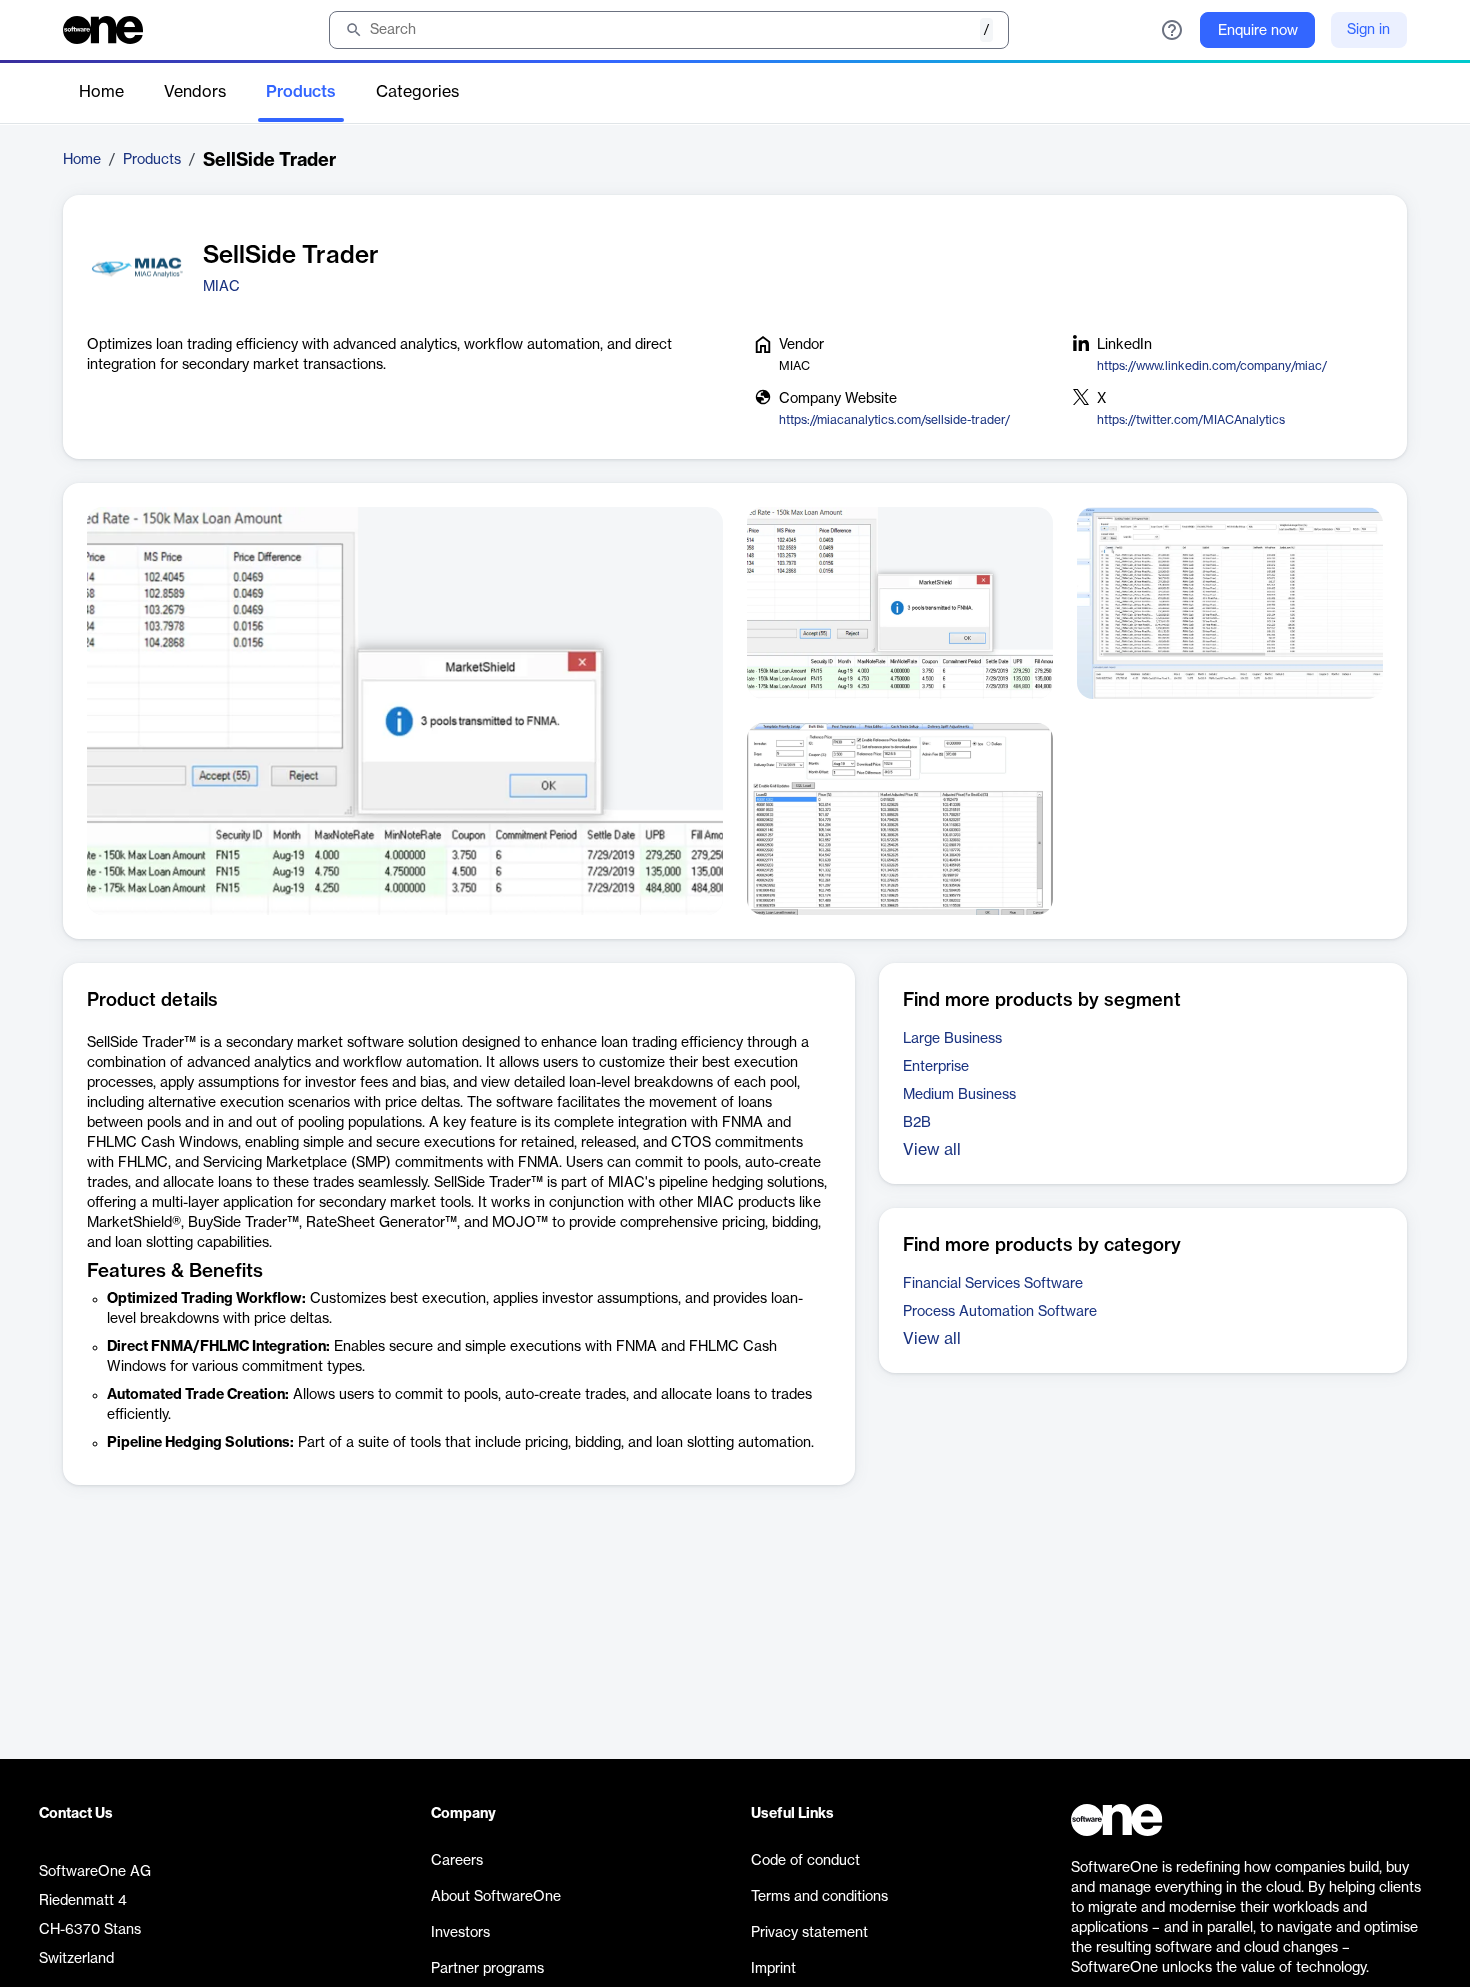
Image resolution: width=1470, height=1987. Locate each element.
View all (932, 1150)
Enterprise (936, 1067)
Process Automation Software (1000, 1312)
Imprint (773, 1969)
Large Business (952, 1039)
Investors (460, 1933)
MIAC (221, 287)
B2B (917, 1123)
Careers (457, 1861)
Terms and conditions (819, 1897)
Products (301, 92)
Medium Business (959, 1095)
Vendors (195, 92)
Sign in (1368, 30)
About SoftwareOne (496, 1897)
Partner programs (487, 1969)
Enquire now (1258, 31)
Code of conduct (805, 1861)
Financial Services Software (993, 1284)
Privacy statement (809, 1933)
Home (101, 92)
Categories (417, 92)
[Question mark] (1172, 30)
